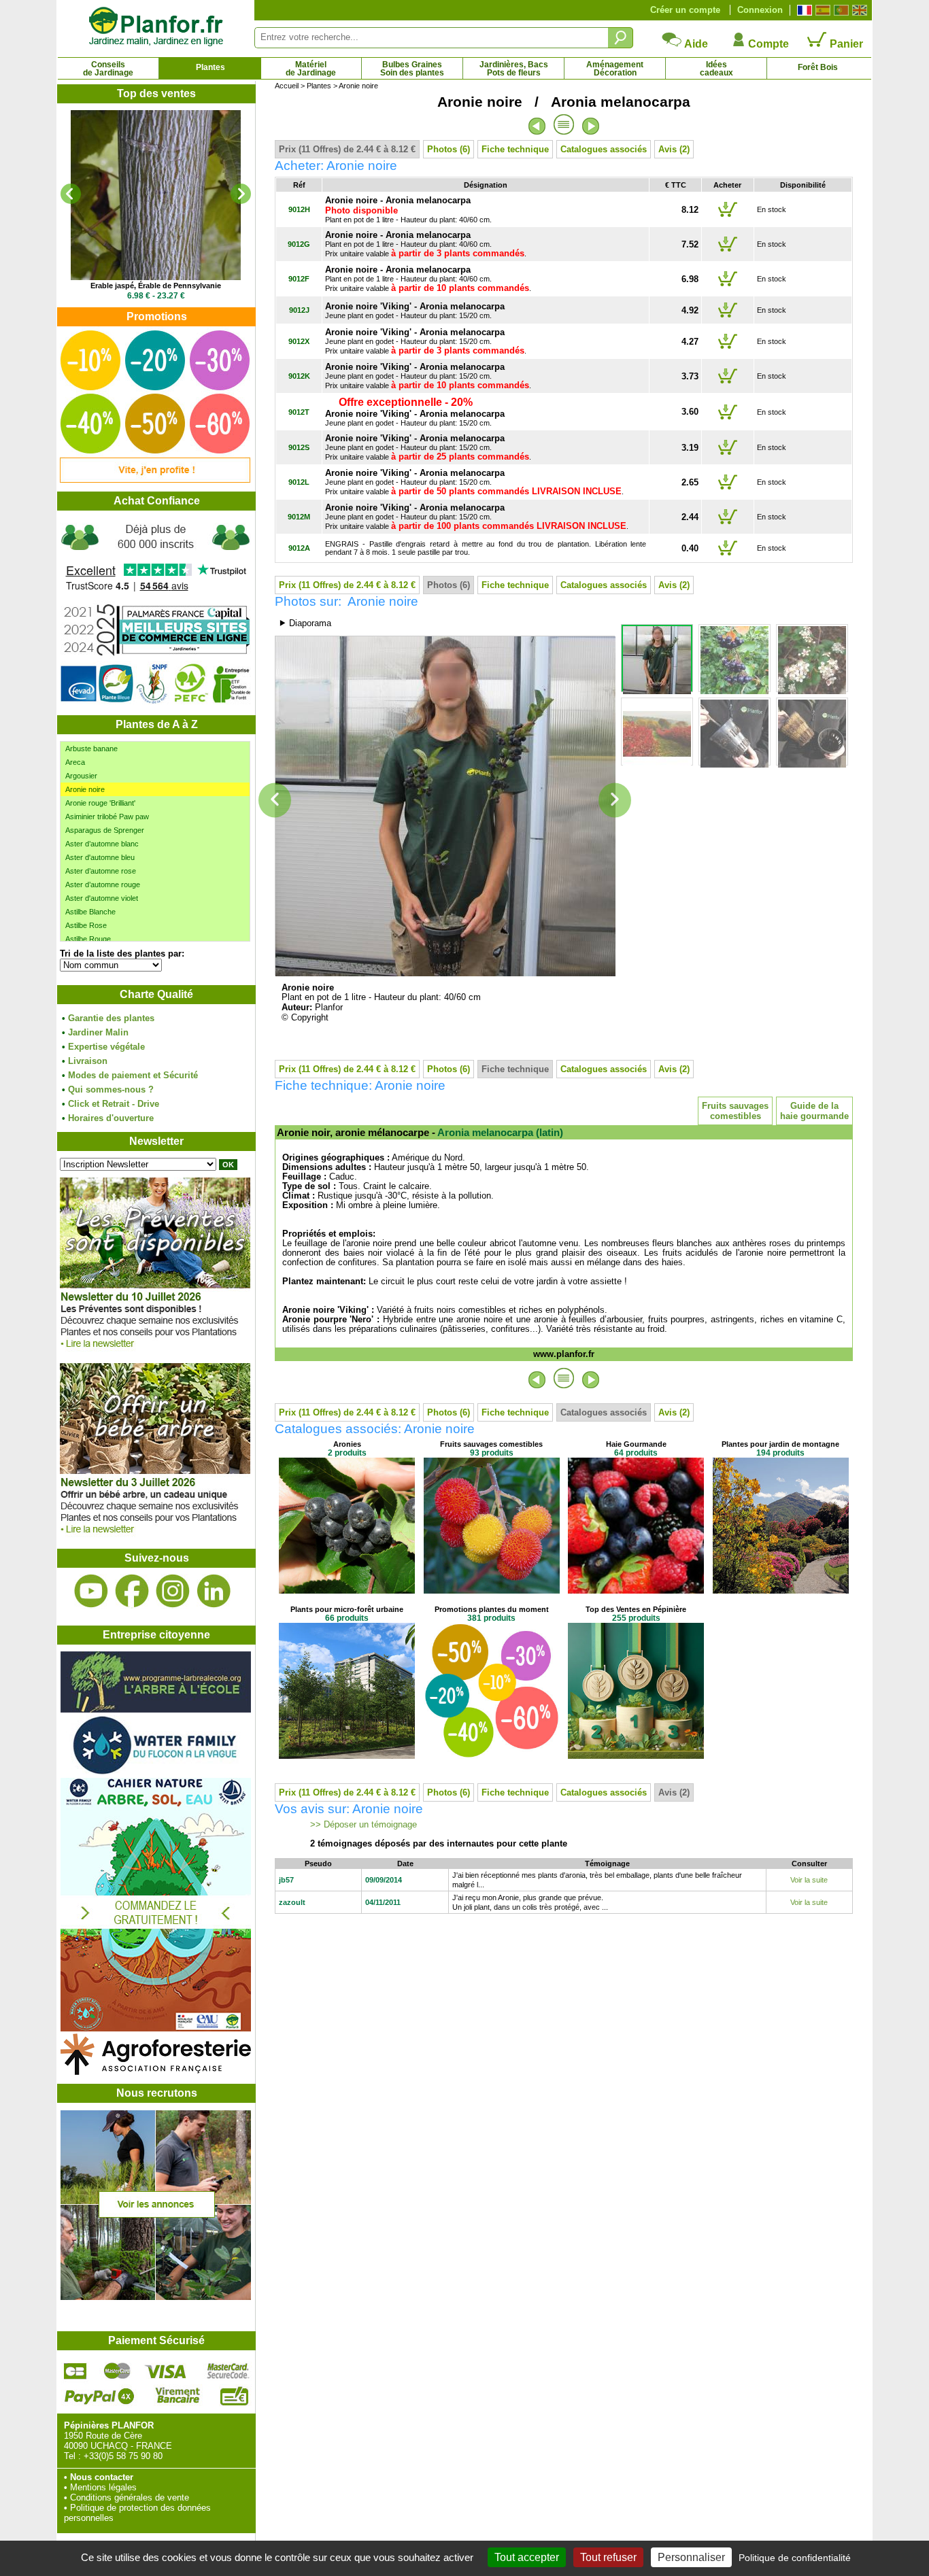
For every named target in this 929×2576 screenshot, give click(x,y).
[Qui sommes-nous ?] (156, 613)
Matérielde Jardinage (311, 69)
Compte (767, 44)
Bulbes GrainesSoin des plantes (412, 69)
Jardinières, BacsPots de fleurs (514, 69)
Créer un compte (685, 10)
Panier (845, 44)
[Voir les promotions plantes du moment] (155, 480)
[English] (858, 10)
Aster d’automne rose (101, 871)
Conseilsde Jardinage (108, 69)
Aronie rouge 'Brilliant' (100, 803)
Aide (695, 44)
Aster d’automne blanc (102, 844)
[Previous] (71, 194)
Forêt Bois (818, 67)
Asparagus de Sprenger (105, 830)
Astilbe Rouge (88, 939)
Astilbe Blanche (90, 912)
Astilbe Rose (86, 925)
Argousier (81, 776)
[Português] (840, 10)
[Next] (241, 194)
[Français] (803, 10)
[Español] (821, 10)
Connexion (760, 10)
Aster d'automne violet (102, 898)
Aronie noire (85, 789)
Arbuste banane (91, 749)
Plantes (210, 67)
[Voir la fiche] (156, 195)
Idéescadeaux (716, 69)
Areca (75, 762)
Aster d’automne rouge (103, 885)
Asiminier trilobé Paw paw (107, 817)
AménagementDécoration (615, 69)
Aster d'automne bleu (100, 857)
